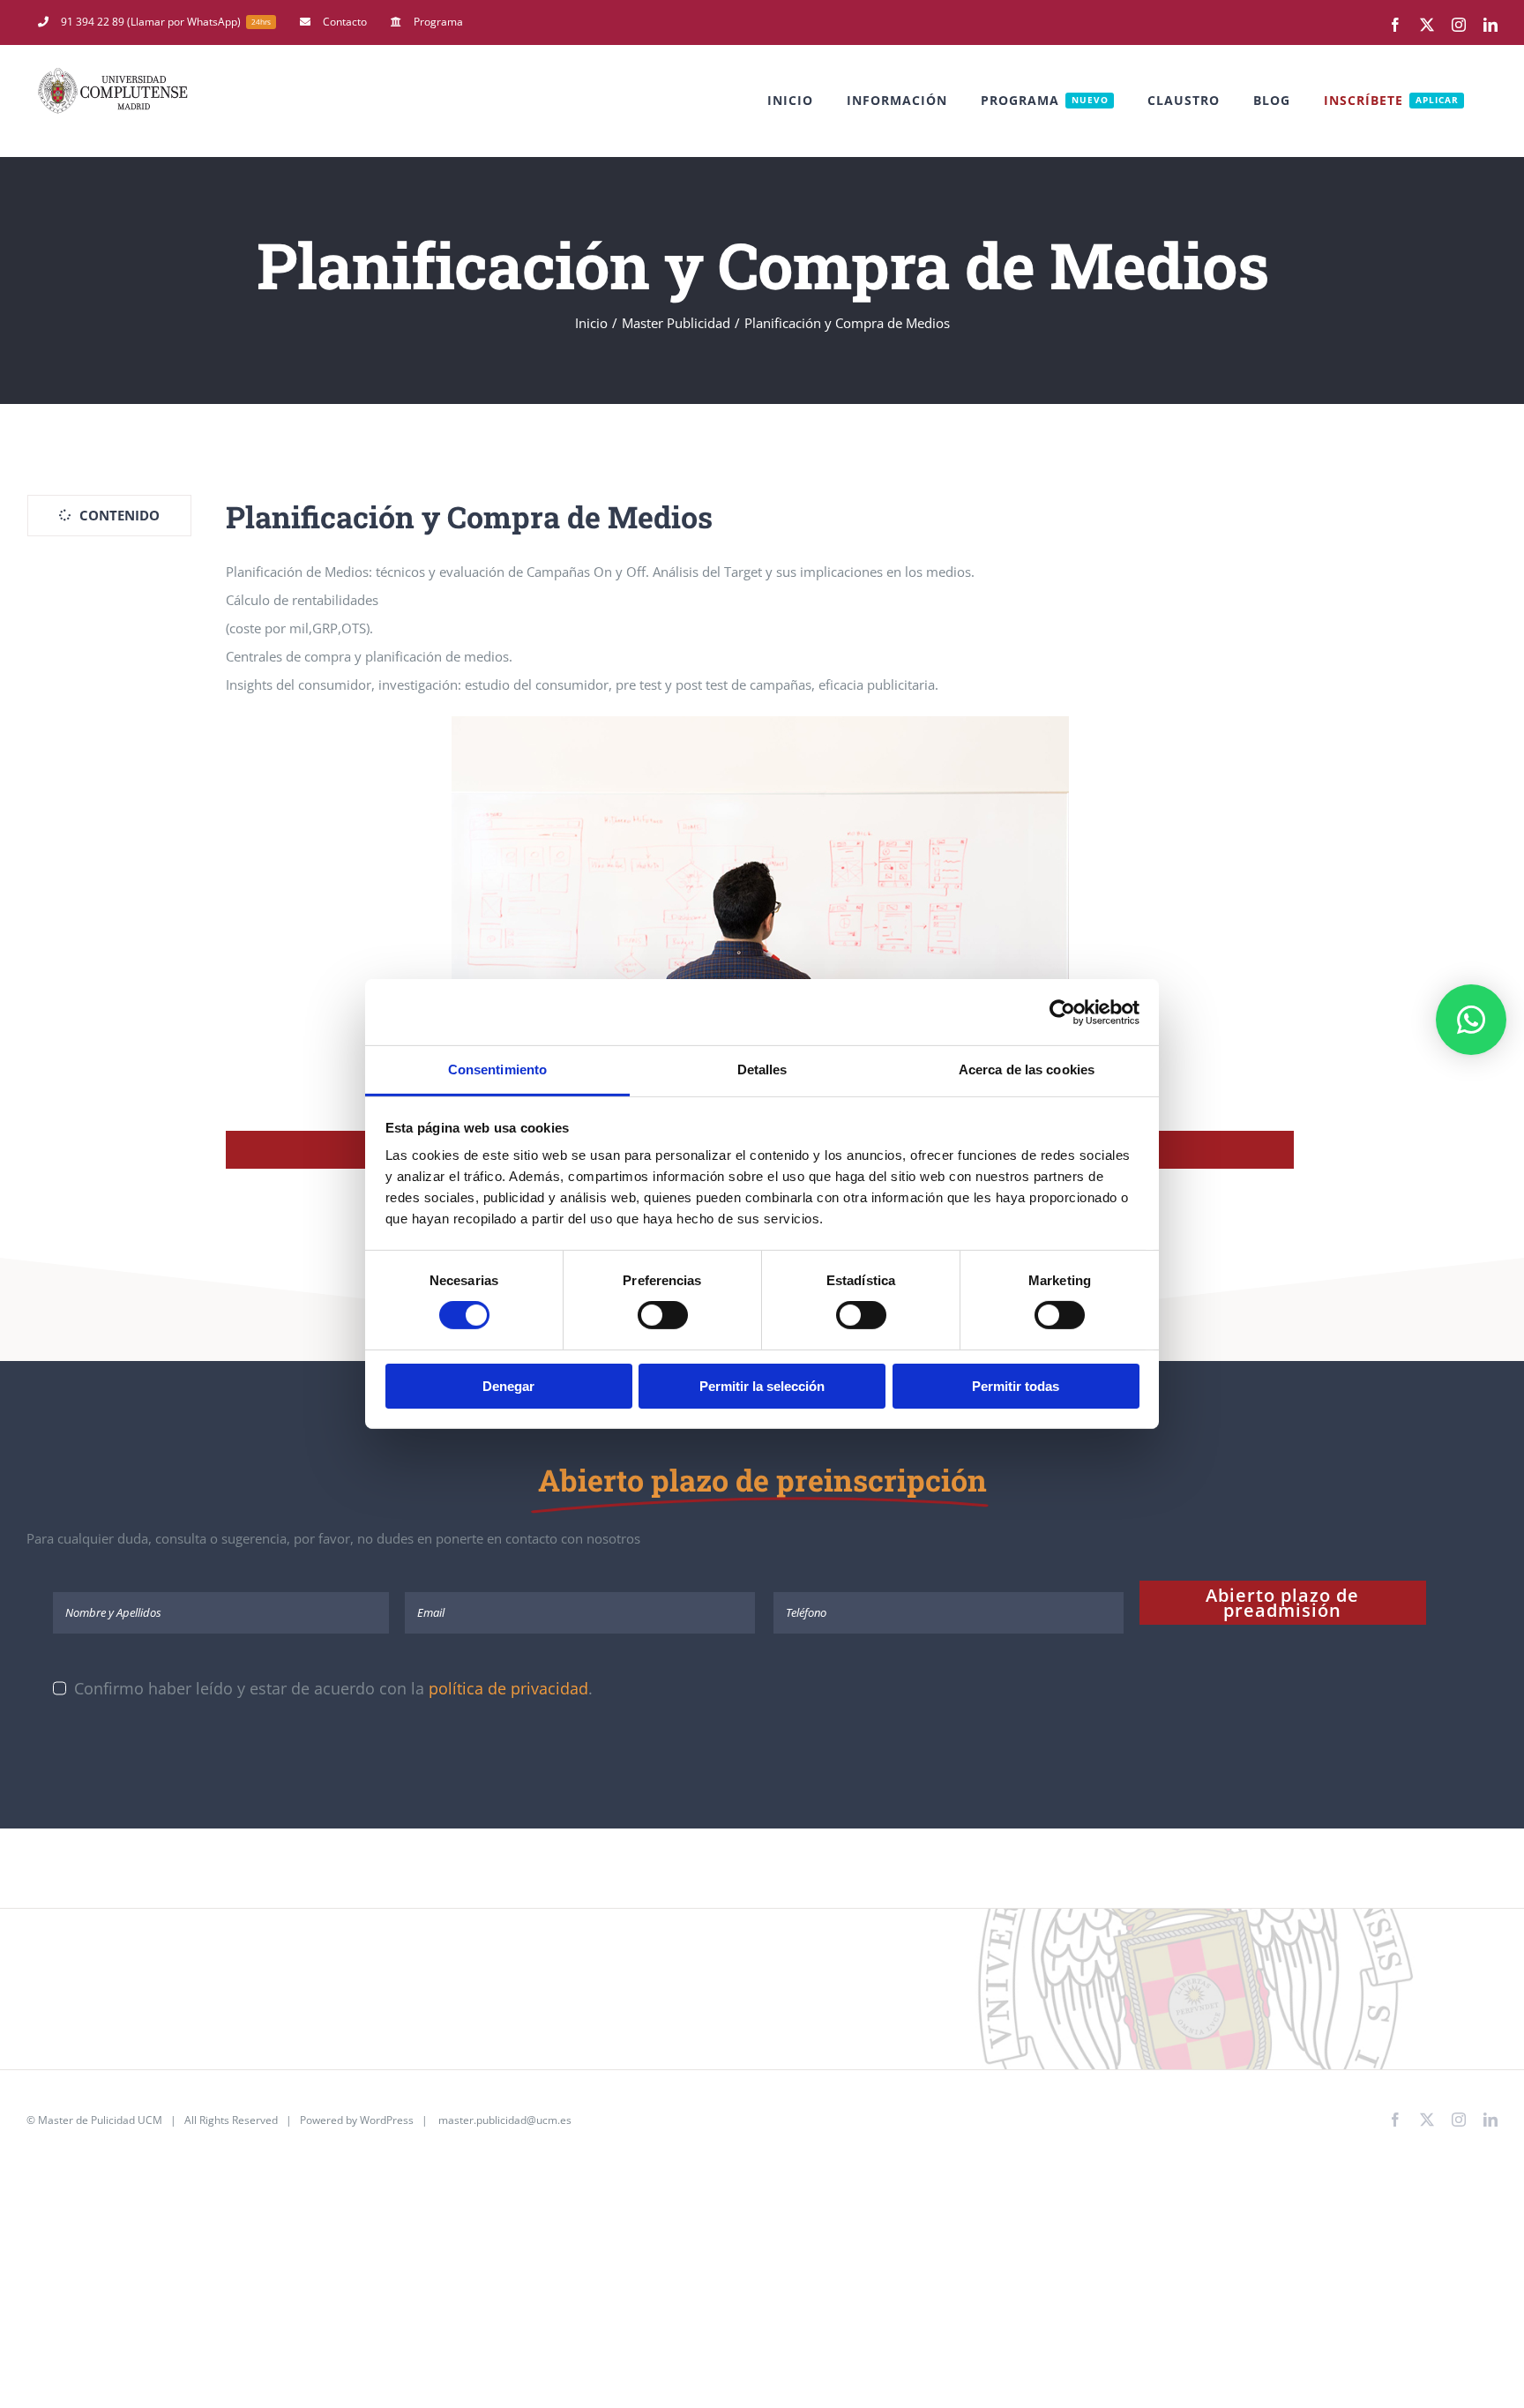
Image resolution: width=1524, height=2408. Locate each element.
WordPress (387, 2120)
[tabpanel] (760, 831)
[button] (1471, 1020)
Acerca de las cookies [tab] (1027, 1069)
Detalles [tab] (762, 1069)
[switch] (663, 1315)
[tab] (109, 516)
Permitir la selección (762, 1386)
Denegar (508, 1386)
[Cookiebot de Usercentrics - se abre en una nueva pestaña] (1062, 1012)
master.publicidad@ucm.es (505, 2120)
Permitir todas (1016, 1386)
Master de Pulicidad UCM (100, 2120)
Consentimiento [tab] (497, 1069)
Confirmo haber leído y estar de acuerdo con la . (333, 1688)
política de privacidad (508, 1688)
